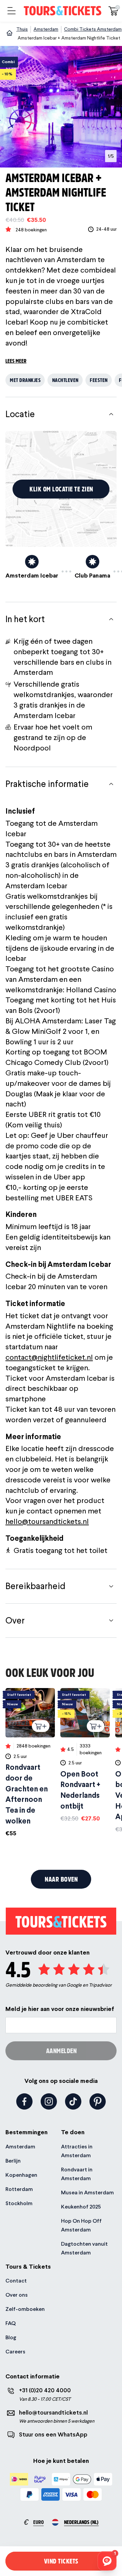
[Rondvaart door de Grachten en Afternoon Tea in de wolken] (30, 1763)
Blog (11, 2337)
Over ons (17, 2295)
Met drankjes (25, 380)
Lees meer (16, 361)
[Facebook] (24, 2101)
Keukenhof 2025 (81, 2207)
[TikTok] (73, 2101)
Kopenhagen (21, 2175)
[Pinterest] (98, 2101)
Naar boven (61, 1879)
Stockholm (19, 2203)
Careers (15, 2352)
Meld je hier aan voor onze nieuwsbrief (60, 2009)
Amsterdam (20, 2147)
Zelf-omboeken (25, 2309)
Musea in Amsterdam (87, 2192)
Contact (16, 2281)
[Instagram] (49, 2101)
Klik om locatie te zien (61, 489)
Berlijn (13, 2161)
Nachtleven (65, 380)
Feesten (99, 380)
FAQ (11, 2323)
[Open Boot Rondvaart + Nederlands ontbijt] (85, 1755)
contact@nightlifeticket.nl (49, 1357)
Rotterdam (19, 2189)
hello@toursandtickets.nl (47, 1521)
